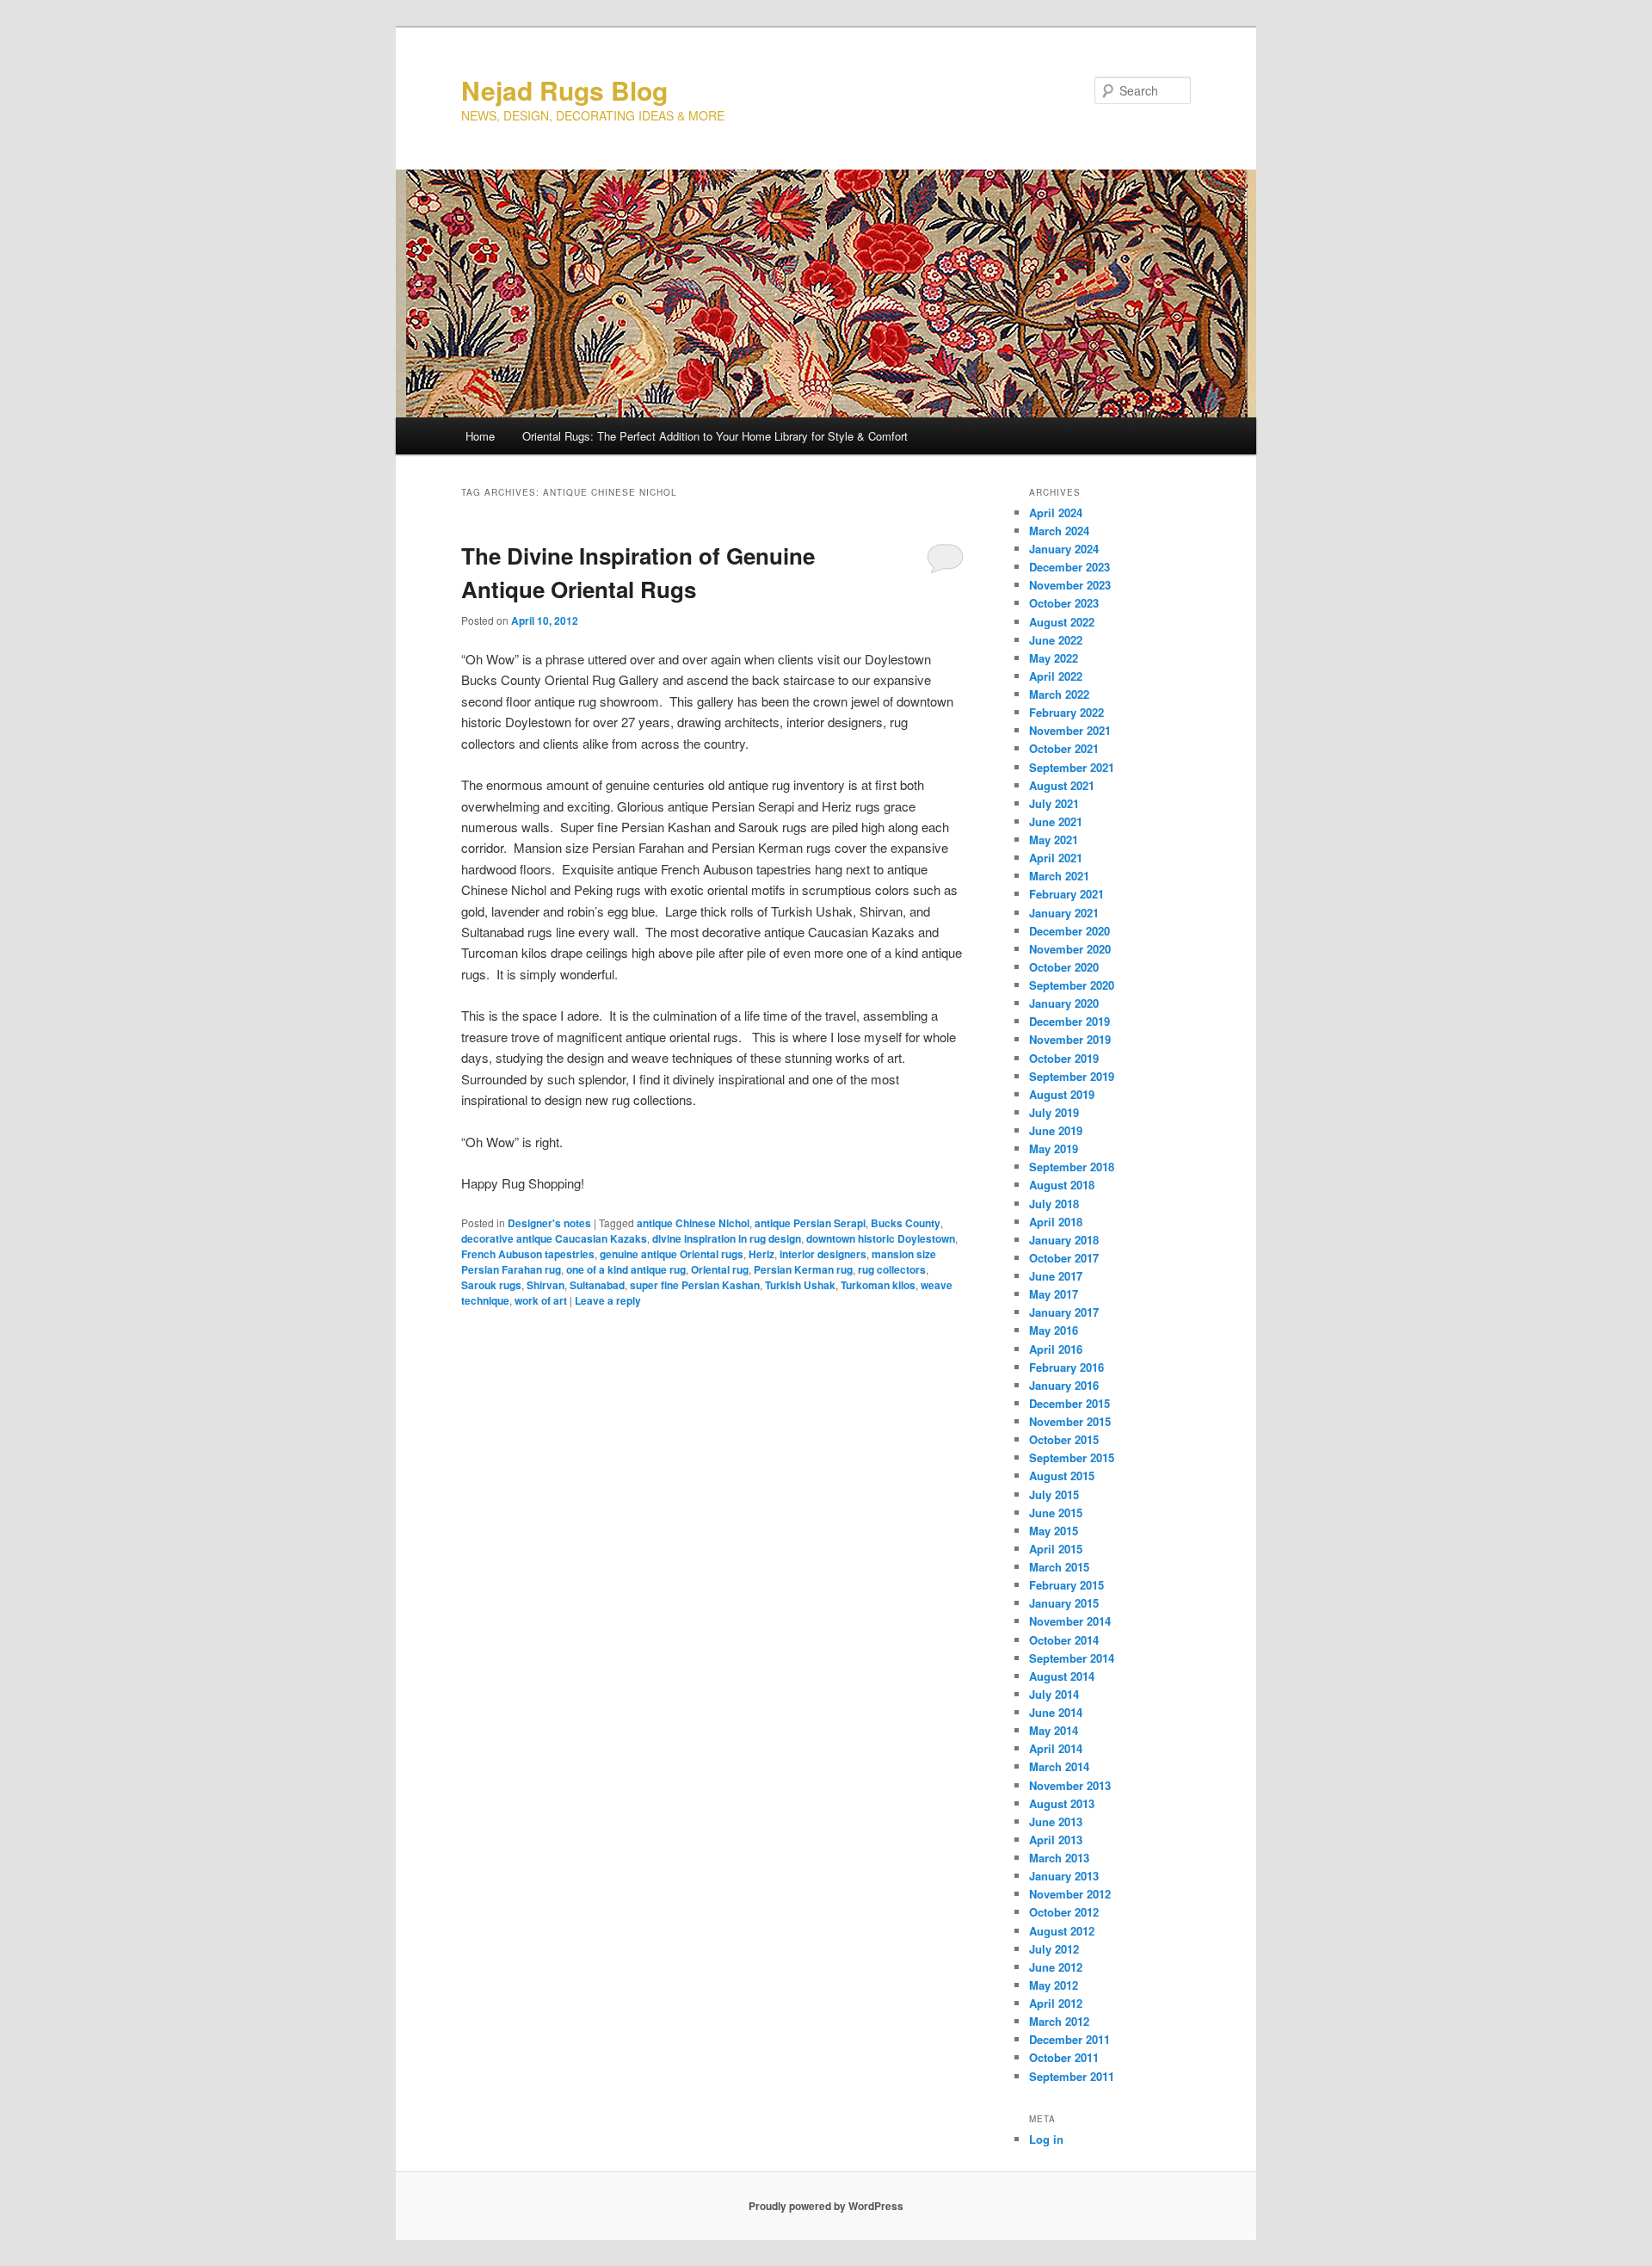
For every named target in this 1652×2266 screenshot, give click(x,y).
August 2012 (1062, 1931)
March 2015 (1059, 1567)
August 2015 (1062, 1476)
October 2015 (1064, 1439)
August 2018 (1062, 1185)
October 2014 (1064, 1640)
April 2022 (1056, 676)
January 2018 (1064, 1240)
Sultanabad (597, 1285)
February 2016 (1066, 1367)
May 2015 (1054, 1531)
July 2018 (1054, 1204)
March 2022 (1059, 694)
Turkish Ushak (800, 1285)
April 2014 (1056, 1748)
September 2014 (1072, 1658)
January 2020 (1064, 1003)
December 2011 (1069, 2039)
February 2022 (1066, 712)
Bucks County (906, 1223)
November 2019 (1070, 1039)
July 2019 (1054, 1112)
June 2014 (1056, 1712)
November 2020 (1070, 949)
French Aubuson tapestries (528, 1254)
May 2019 (1054, 1148)
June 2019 (1056, 1130)
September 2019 (1072, 1076)
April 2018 (1056, 1222)
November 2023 (1070, 585)
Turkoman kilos (878, 1285)
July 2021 (1054, 803)
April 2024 (1056, 512)
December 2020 (1069, 931)
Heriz (761, 1254)
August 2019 (1062, 1094)
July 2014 (1054, 1694)
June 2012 (1056, 1967)
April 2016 (1056, 1349)
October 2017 (1064, 1258)
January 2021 (1064, 913)
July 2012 (1054, 1949)
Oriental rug (720, 1269)
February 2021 (1066, 894)
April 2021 (1056, 858)
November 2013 (1070, 1785)
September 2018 (1072, 1167)
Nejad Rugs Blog (564, 90)
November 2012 (1070, 1894)
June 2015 (1056, 1513)
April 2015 (1056, 1549)
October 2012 (1064, 1912)
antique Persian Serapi (810, 1223)
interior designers (823, 1254)
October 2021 (1064, 748)
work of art (541, 1300)
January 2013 (1064, 1876)
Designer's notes (549, 1223)
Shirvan (546, 1285)
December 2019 (1069, 1021)
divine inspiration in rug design (727, 1238)
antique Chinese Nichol (693, 1223)
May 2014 (1054, 1730)
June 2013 (1056, 1821)
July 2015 (1054, 1494)
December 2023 (1069, 567)
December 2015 (1069, 1403)
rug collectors (892, 1269)
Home (480, 436)
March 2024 (1059, 531)
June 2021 (1056, 821)
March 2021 (1059, 876)
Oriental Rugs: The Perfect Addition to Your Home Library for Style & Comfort (715, 436)
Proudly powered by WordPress (826, 2206)
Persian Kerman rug (803, 1269)
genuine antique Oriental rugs (672, 1254)
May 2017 (1054, 1294)
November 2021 (1070, 730)
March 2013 (1059, 1858)
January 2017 (1064, 1312)
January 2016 (1064, 1385)
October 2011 (1064, 2057)
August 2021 (1062, 785)
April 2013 (1056, 1840)
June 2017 (1056, 1276)
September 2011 (1072, 2076)
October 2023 (1064, 603)
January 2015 (1064, 1603)
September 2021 (1072, 767)
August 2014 (1062, 1676)
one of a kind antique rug (626, 1269)
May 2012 (1054, 1985)
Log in (1046, 2139)
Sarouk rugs (491, 1285)
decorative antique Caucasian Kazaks (554, 1238)
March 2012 (1059, 2021)
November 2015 (1070, 1421)
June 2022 (1056, 640)
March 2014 (1059, 1766)
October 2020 (1064, 967)
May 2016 (1054, 1330)
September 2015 (1072, 1457)
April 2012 (1056, 2003)
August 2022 (1062, 622)
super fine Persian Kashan (695, 1285)
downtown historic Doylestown (881, 1238)
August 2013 (1062, 1803)
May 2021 (1054, 840)
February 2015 (1066, 1585)
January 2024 (1064, 549)
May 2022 (1054, 658)
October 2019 (1064, 1058)
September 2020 (1072, 985)
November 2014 (1070, 1621)
